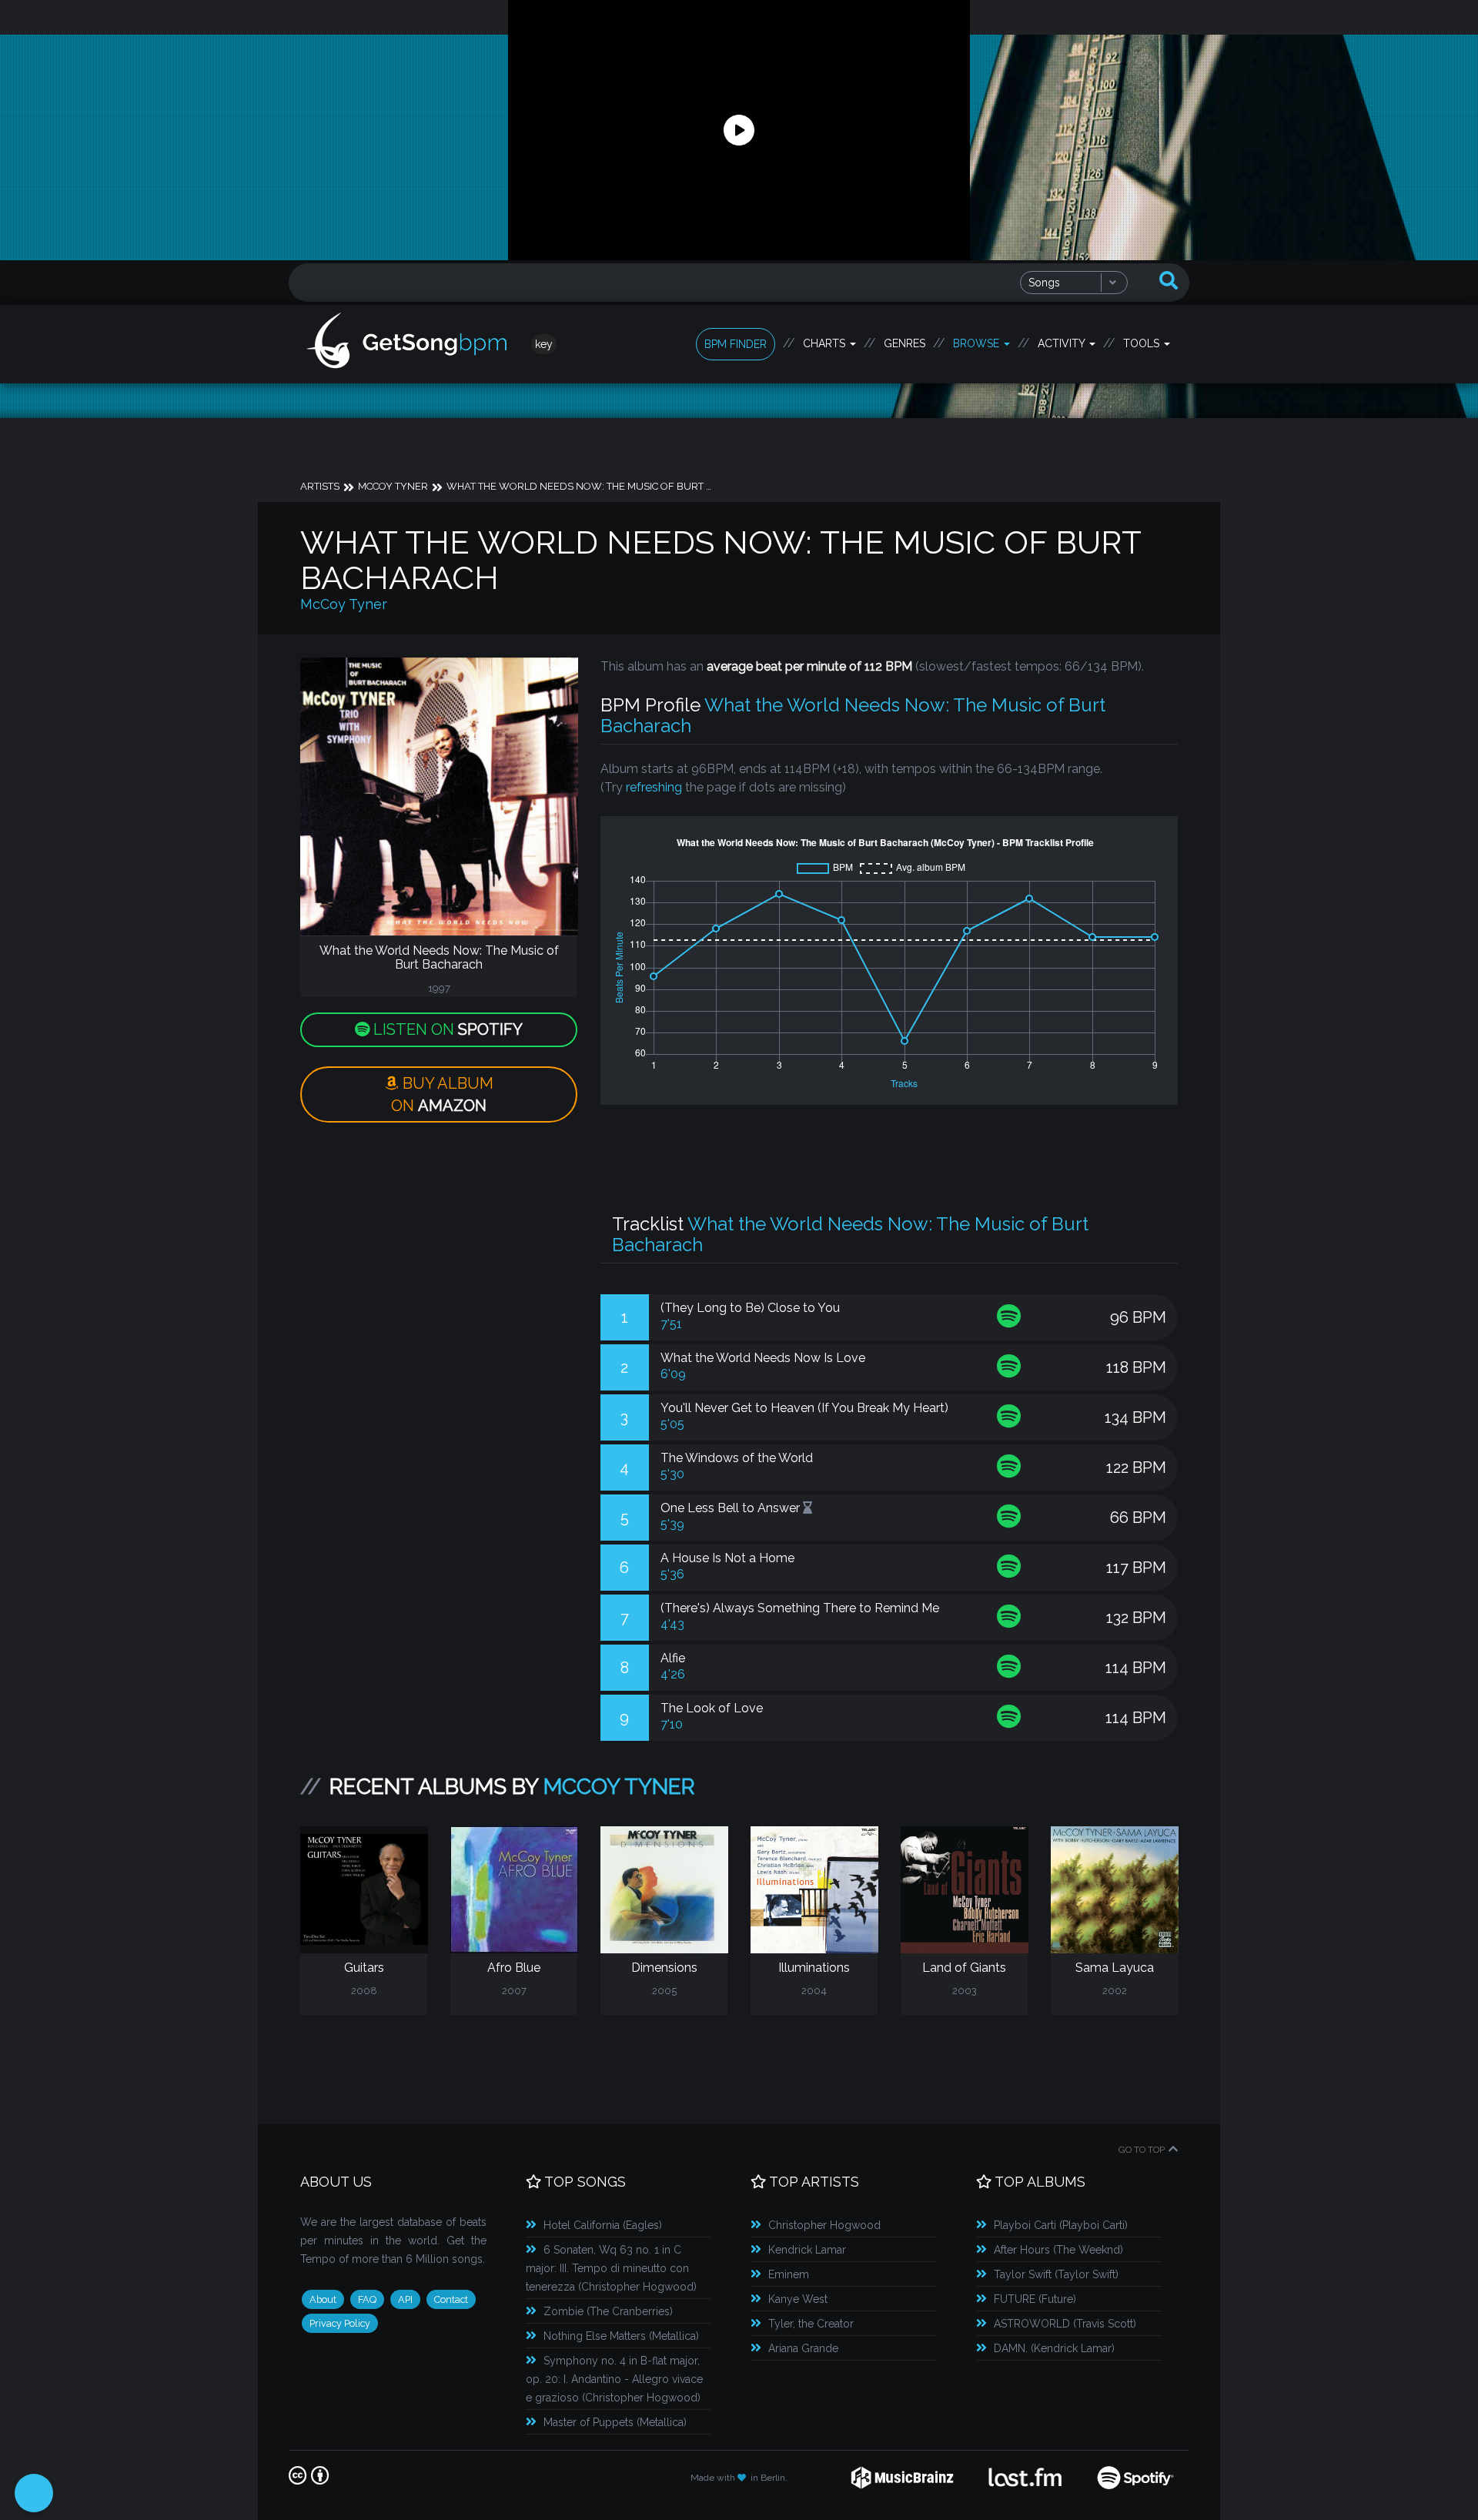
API (405, 2299)
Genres (905, 343)
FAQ (367, 2299)
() (603, 2225)
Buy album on (442, 1094)
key (544, 344)
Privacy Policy (340, 2323)
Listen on (446, 1029)
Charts (826, 343)
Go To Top (1142, 2150)
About (323, 2299)
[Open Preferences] (34, 2493)
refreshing (654, 787)
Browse (978, 343)
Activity (1063, 343)
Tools (1143, 343)
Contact (451, 2299)
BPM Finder (736, 344)
